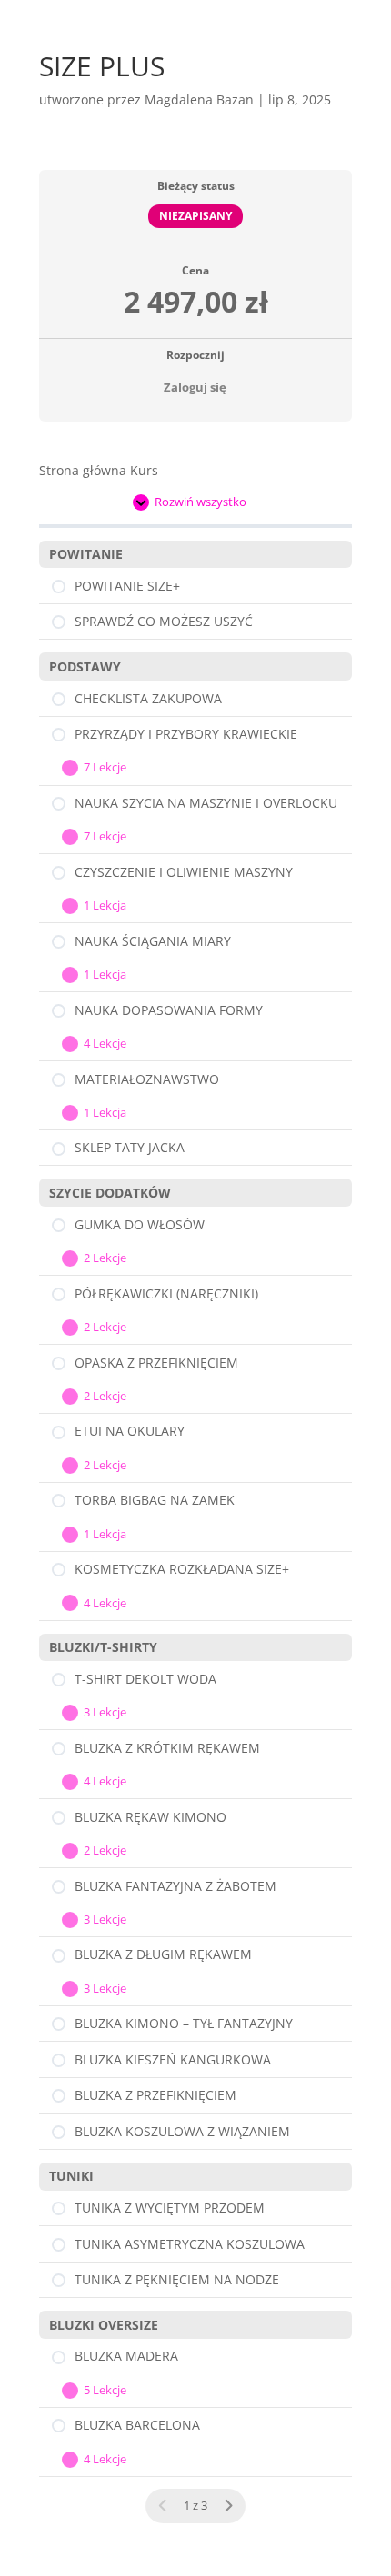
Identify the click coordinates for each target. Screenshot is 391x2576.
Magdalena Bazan (199, 99)
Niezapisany (195, 215)
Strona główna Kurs (99, 470)
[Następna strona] (228, 2506)
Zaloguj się (195, 387)
